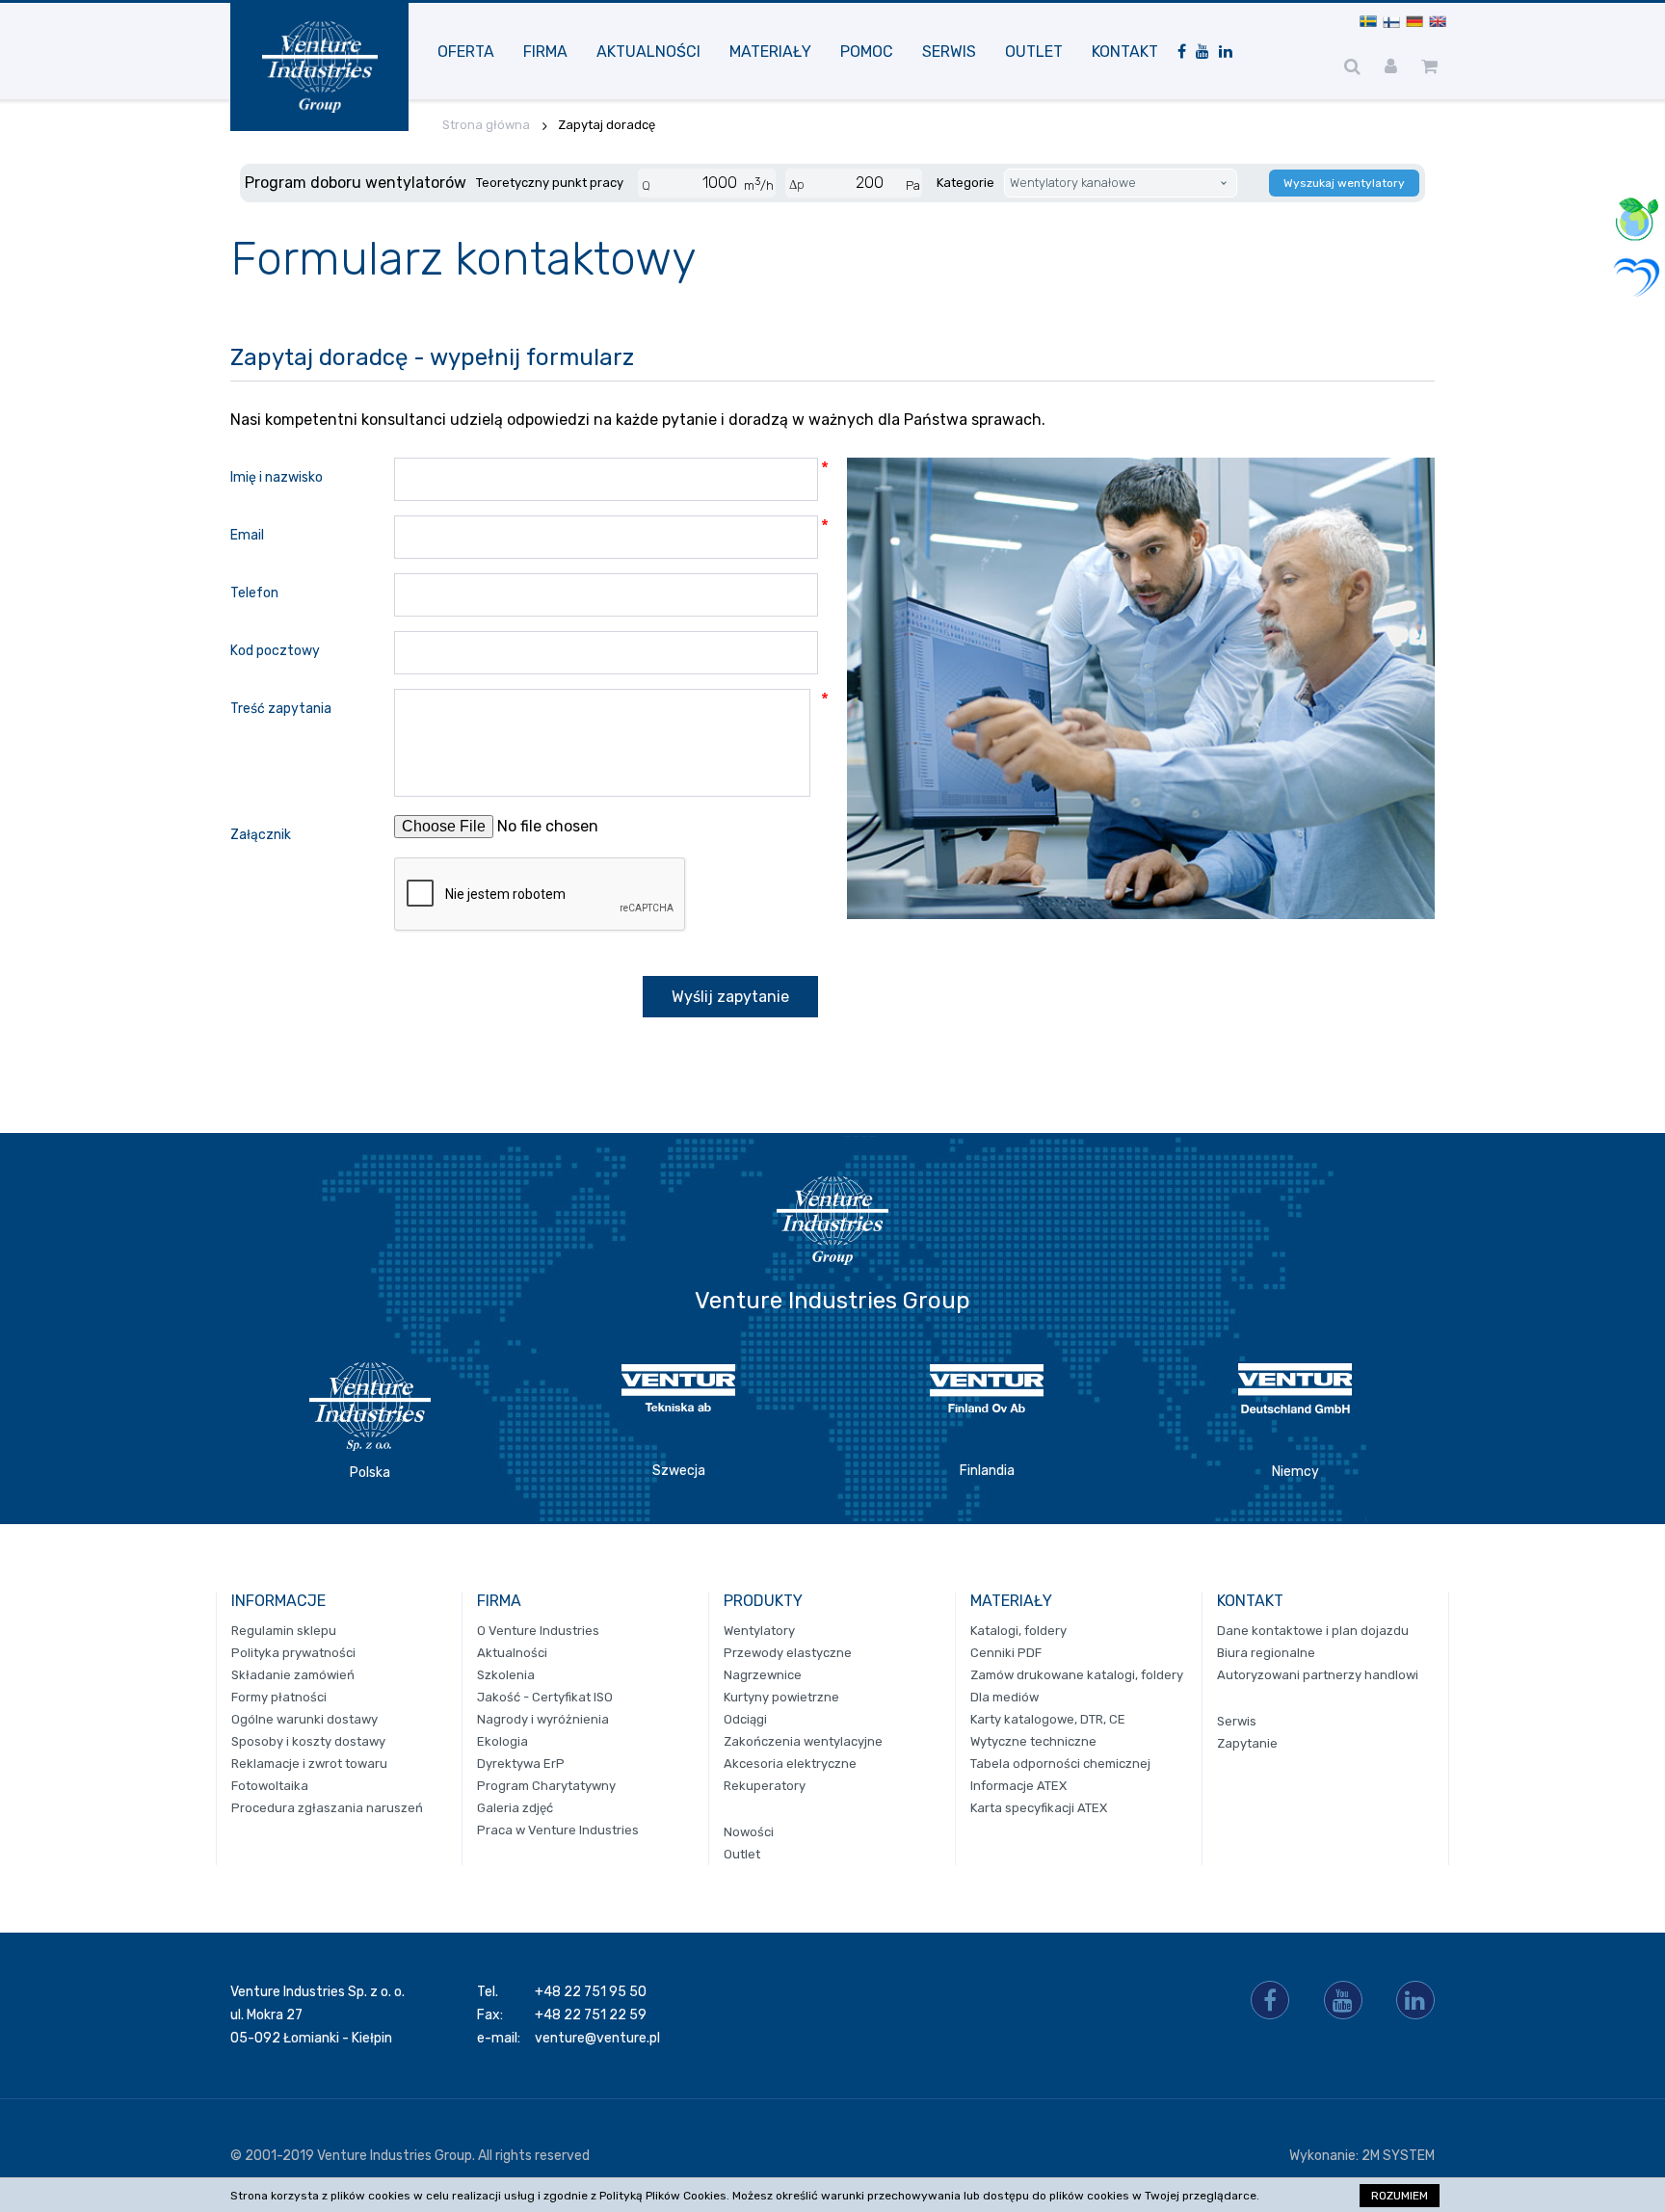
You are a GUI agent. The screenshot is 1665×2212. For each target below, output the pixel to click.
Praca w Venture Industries (558, 1830)
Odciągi (745, 1719)
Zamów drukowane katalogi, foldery (1077, 1675)
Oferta (466, 52)
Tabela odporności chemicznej (1060, 1764)
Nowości (749, 1832)
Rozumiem (1400, 2196)
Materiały (770, 52)
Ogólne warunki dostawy (304, 1719)
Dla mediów (1004, 1697)
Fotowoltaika (270, 1786)
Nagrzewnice (763, 1675)
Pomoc (867, 52)
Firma (545, 52)
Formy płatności (279, 1697)
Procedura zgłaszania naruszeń (327, 1808)
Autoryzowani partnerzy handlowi (1318, 1675)
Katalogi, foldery (1018, 1631)
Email (247, 535)
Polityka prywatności (293, 1653)
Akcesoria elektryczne (790, 1764)
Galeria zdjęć (515, 1808)
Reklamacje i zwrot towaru (309, 1764)
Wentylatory (759, 1631)
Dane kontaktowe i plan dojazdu (1313, 1631)
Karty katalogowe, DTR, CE (1048, 1719)
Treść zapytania (281, 709)
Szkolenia (506, 1675)
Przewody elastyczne (788, 1653)
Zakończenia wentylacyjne (803, 1741)
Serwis (949, 52)
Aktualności (648, 52)
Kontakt (1125, 52)
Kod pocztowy (275, 651)
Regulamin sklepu (284, 1631)
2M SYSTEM (1398, 2156)
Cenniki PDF (1006, 1653)
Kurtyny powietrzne (781, 1697)
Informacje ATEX (1018, 1786)
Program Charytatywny (546, 1786)
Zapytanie (1247, 1743)
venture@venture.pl (597, 2038)
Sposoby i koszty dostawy (308, 1741)
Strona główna (486, 125)
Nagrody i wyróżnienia (543, 1719)
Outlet (1034, 52)
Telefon (254, 593)
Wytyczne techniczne (1033, 1741)
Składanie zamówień (293, 1675)
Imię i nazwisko (277, 477)
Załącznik (261, 835)
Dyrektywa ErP (521, 1764)
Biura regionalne (1266, 1653)
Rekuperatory (765, 1786)
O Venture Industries (538, 1631)
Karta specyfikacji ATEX (1039, 1808)
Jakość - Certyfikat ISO (545, 1697)
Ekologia (502, 1741)
